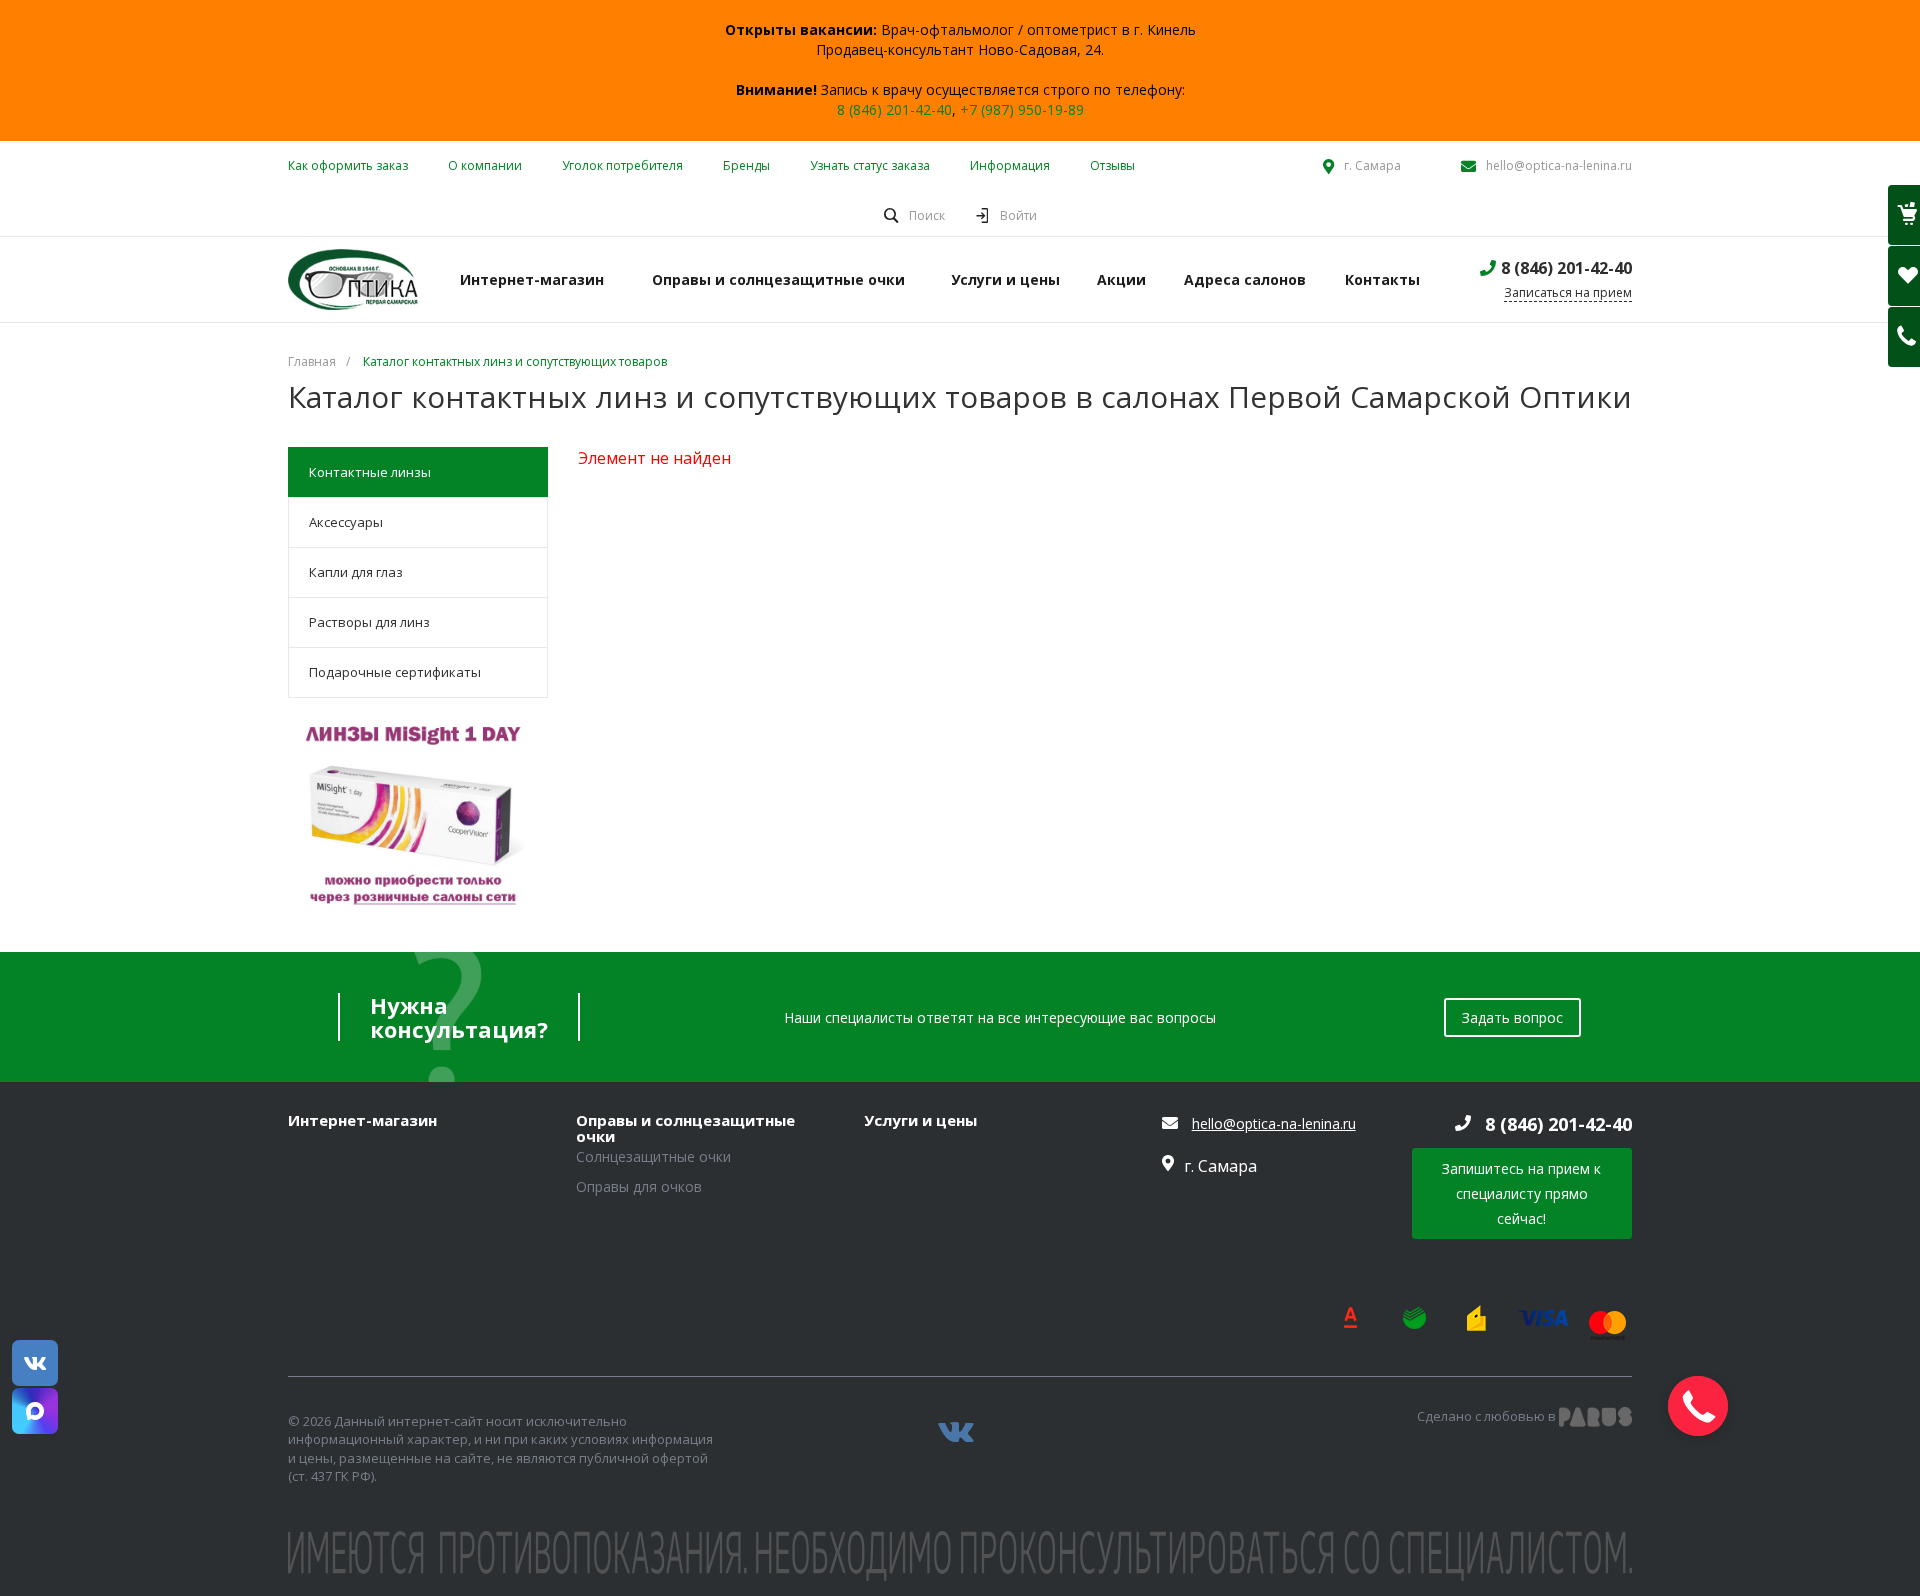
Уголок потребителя (622, 165)
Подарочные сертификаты (395, 672)
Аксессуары (346, 522)
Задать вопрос (1512, 1017)
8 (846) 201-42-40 (894, 109)
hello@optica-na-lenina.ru (1559, 165)
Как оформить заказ (348, 165)
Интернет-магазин (362, 1121)
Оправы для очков (639, 1186)
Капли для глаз (356, 572)
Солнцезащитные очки (653, 1156)
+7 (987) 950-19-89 (1022, 109)
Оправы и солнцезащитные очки (685, 1128)
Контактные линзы (370, 472)
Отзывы (1112, 165)
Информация (1010, 165)
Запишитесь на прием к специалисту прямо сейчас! (1521, 1193)
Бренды (746, 165)
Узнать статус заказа (870, 165)
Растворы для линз (369, 622)
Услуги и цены (920, 1121)
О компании (485, 165)
